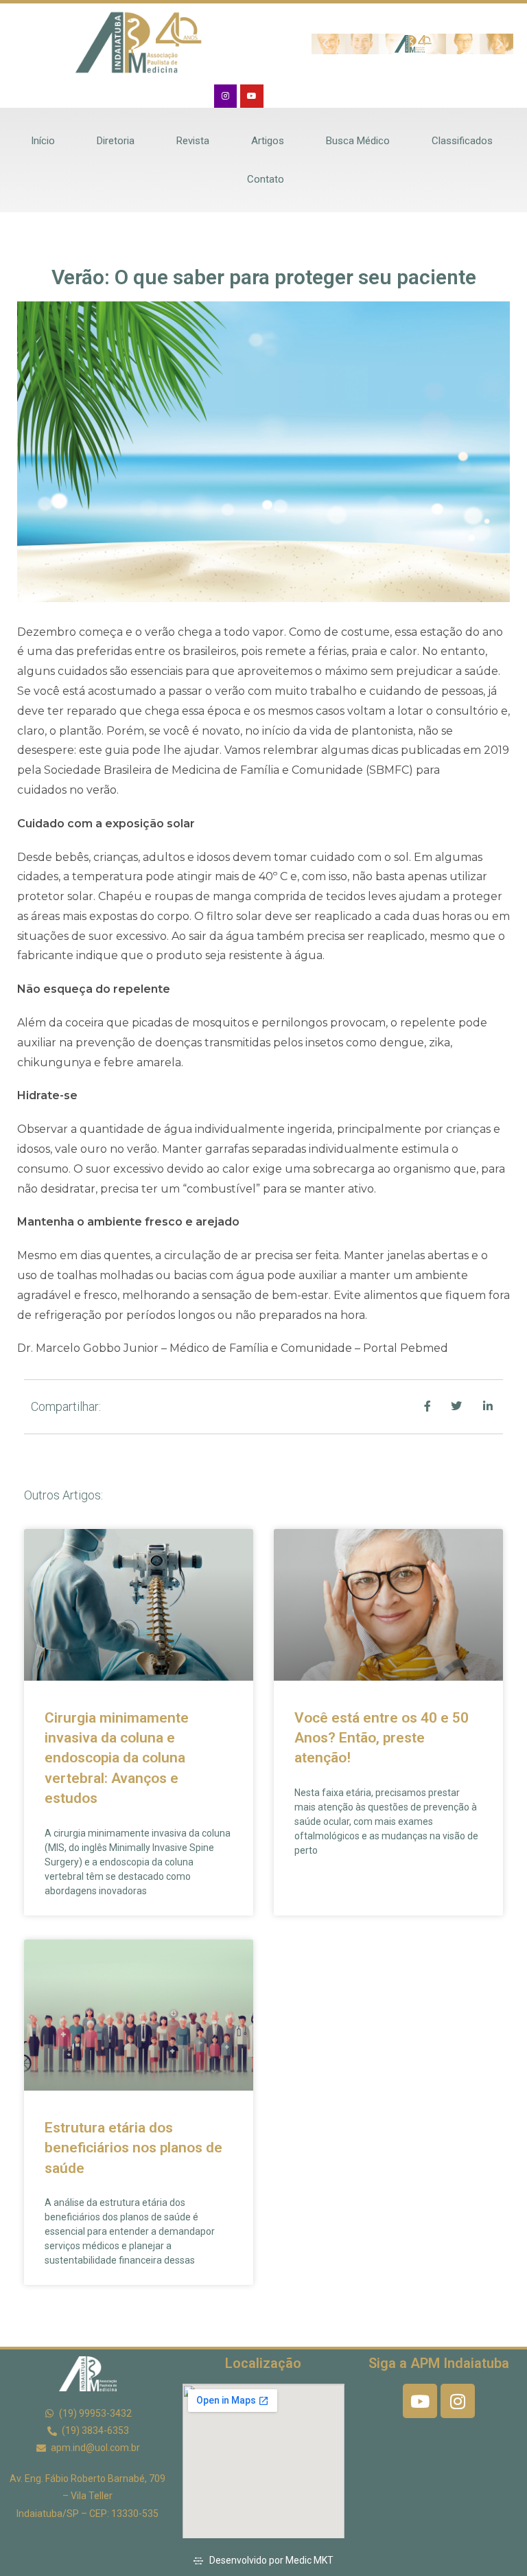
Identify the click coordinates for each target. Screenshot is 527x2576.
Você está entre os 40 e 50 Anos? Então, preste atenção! (382, 1738)
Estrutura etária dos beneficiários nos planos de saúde (133, 2148)
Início (43, 141)
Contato (266, 179)
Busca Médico (358, 141)
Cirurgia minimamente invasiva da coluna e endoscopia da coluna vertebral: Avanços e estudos (117, 1758)
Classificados (462, 141)
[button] (325, 44)
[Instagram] (226, 96)
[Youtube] (252, 96)
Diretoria (116, 141)
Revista (193, 141)
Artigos (268, 141)
